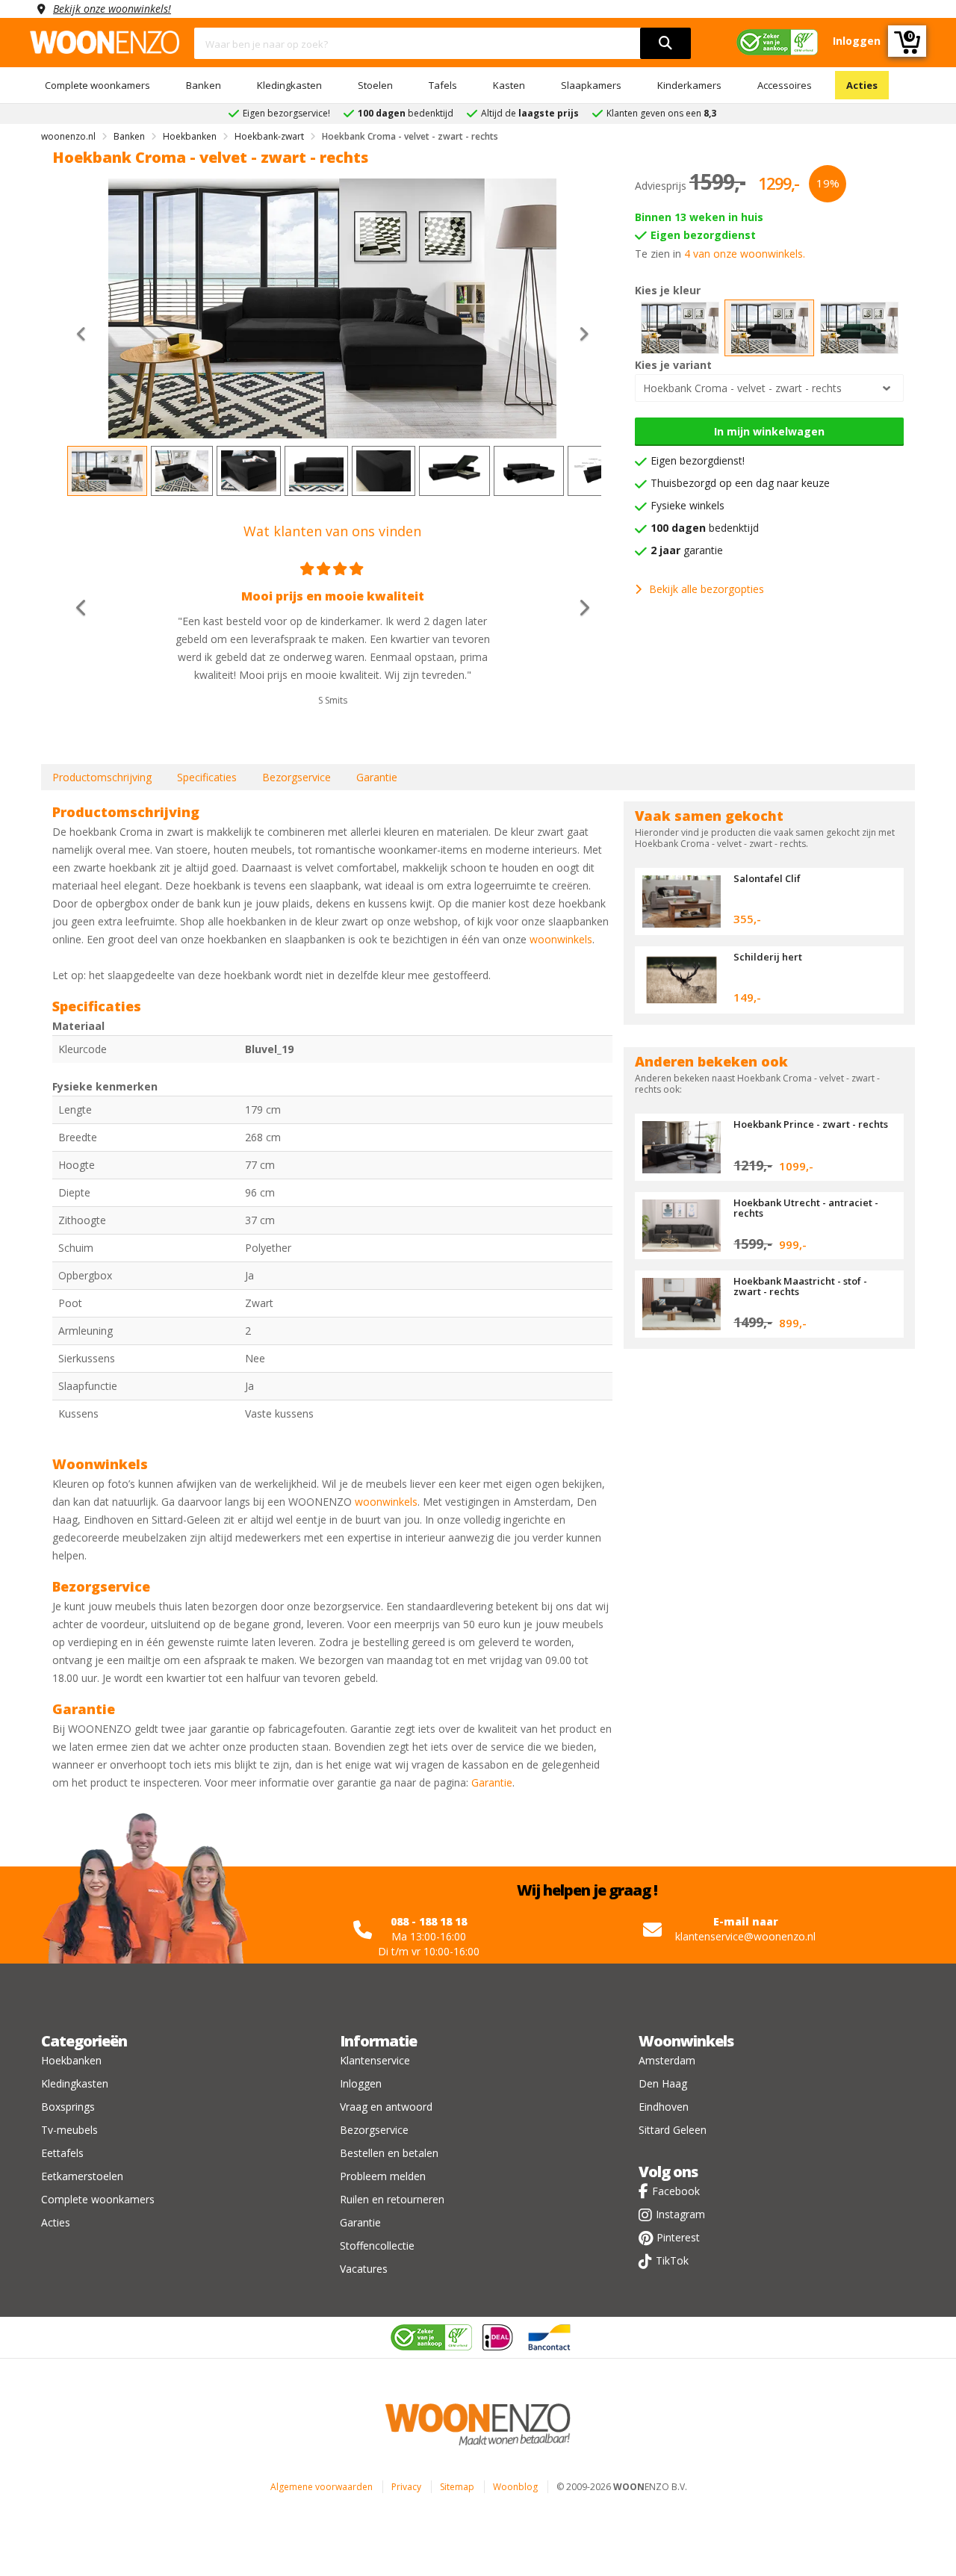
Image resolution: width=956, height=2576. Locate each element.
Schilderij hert (768, 957)
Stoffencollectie (377, 2246)
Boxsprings (68, 2107)
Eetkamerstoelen (82, 2176)
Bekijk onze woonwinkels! (112, 9)
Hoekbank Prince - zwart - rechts (811, 1124)
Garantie (377, 777)
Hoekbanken (71, 2060)
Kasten (509, 85)
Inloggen (361, 2083)
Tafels (443, 85)
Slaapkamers (591, 85)
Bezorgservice (297, 777)
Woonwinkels (686, 2041)
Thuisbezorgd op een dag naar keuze (740, 483)
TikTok (672, 2260)
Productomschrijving (102, 777)
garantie (687, 550)
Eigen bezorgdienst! (698, 460)
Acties (862, 85)
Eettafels (62, 2153)
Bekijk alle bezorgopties (707, 589)
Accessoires (785, 85)
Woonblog (515, 2487)
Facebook (676, 2191)
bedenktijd (705, 528)
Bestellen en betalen (389, 2153)
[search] (665, 43)
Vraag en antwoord (386, 2107)
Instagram (680, 2214)
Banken (204, 85)
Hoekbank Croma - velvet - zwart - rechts (742, 388)
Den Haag (663, 2083)
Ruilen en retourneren (392, 2199)
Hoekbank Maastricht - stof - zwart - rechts (800, 1286)
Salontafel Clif (767, 878)
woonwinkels (561, 939)
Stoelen (375, 85)
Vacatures (364, 2269)
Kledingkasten (289, 85)
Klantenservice (375, 2060)
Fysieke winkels (687, 505)
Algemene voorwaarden (322, 2487)
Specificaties (207, 777)
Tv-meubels (69, 2130)
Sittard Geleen (673, 2130)
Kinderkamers (689, 85)
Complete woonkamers (97, 85)
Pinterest (678, 2237)
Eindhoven (664, 2107)
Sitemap (457, 2487)
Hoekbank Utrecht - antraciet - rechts (806, 1208)
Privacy (406, 2487)
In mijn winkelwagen (769, 431)
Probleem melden (383, 2176)
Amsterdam (667, 2060)
